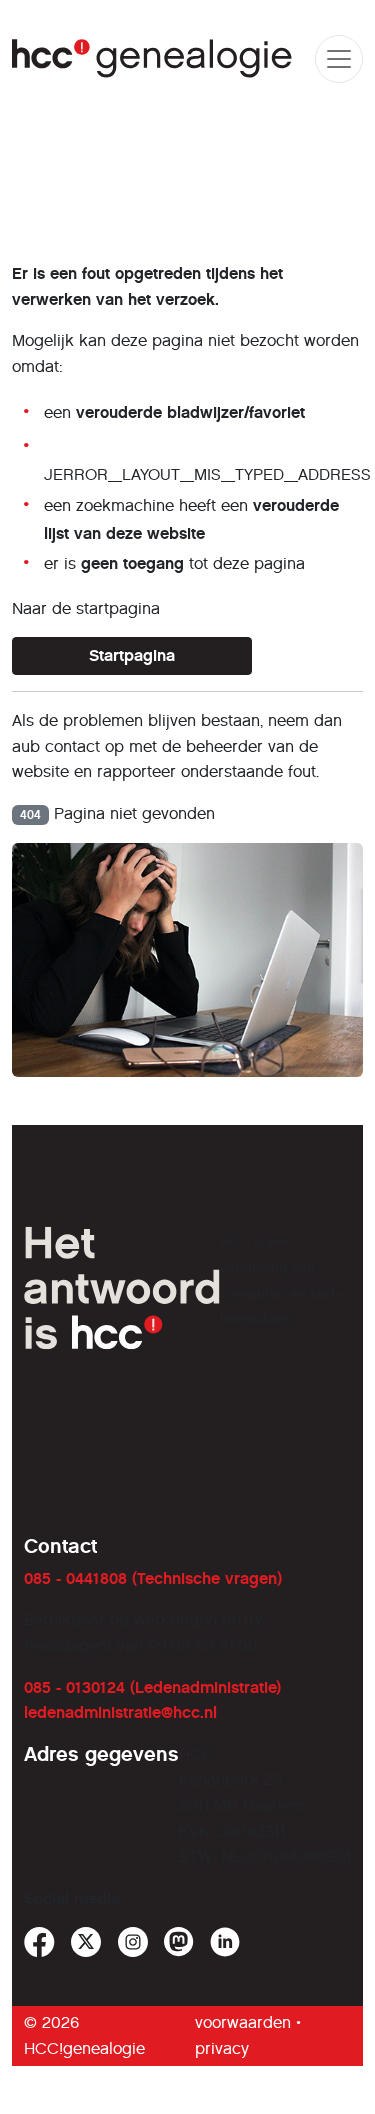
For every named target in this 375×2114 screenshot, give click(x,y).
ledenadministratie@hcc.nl (120, 1712)
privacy (222, 2048)
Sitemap (54, 1472)
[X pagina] (86, 1942)
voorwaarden (243, 2022)
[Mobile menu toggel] (339, 59)
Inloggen (56, 1447)
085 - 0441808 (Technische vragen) (153, 1578)
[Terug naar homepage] (152, 58)
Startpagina (132, 655)
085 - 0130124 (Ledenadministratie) (152, 1687)
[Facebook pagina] (39, 1942)
